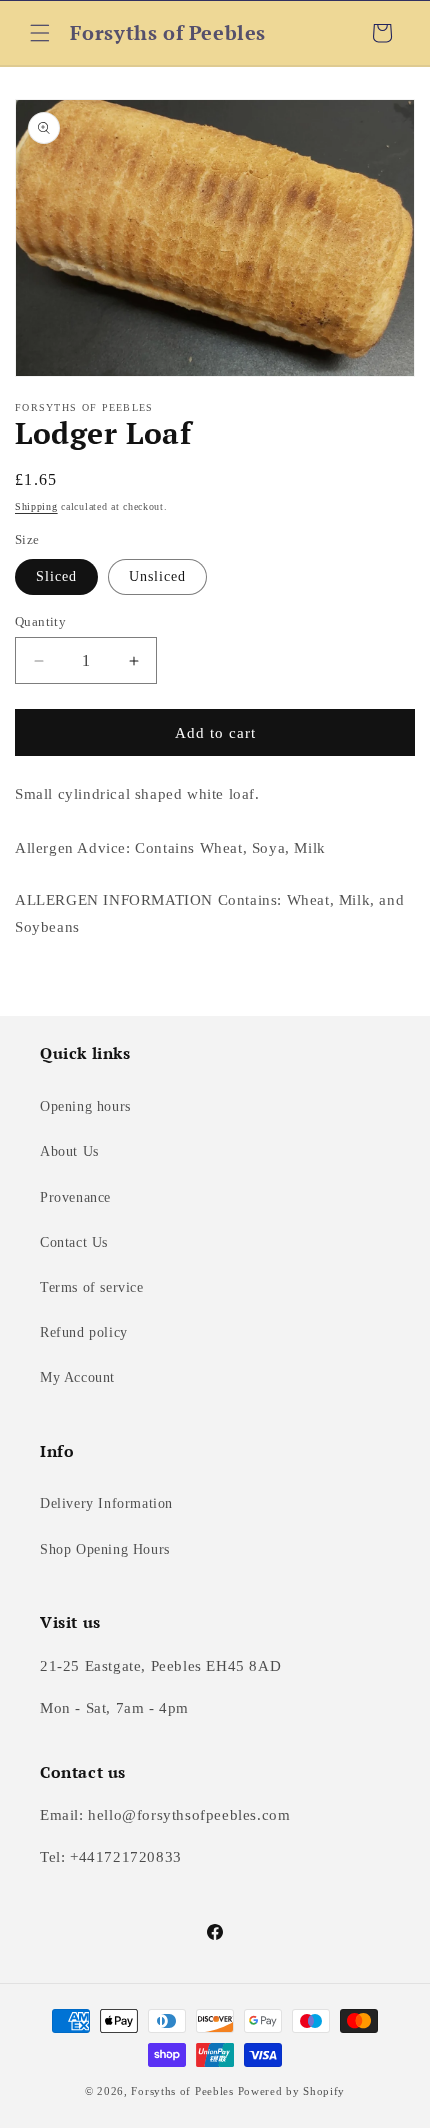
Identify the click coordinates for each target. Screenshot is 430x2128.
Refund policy (84, 1332)
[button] (40, 33)
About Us (69, 1151)
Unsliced (157, 576)
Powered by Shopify (292, 2091)
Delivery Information (106, 1503)
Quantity (40, 621)
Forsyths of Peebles (182, 2091)
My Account (77, 1377)
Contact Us (74, 1242)
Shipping (36, 506)
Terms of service (92, 1287)
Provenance (75, 1197)
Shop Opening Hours (105, 1549)
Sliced (56, 576)
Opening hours (85, 1106)
